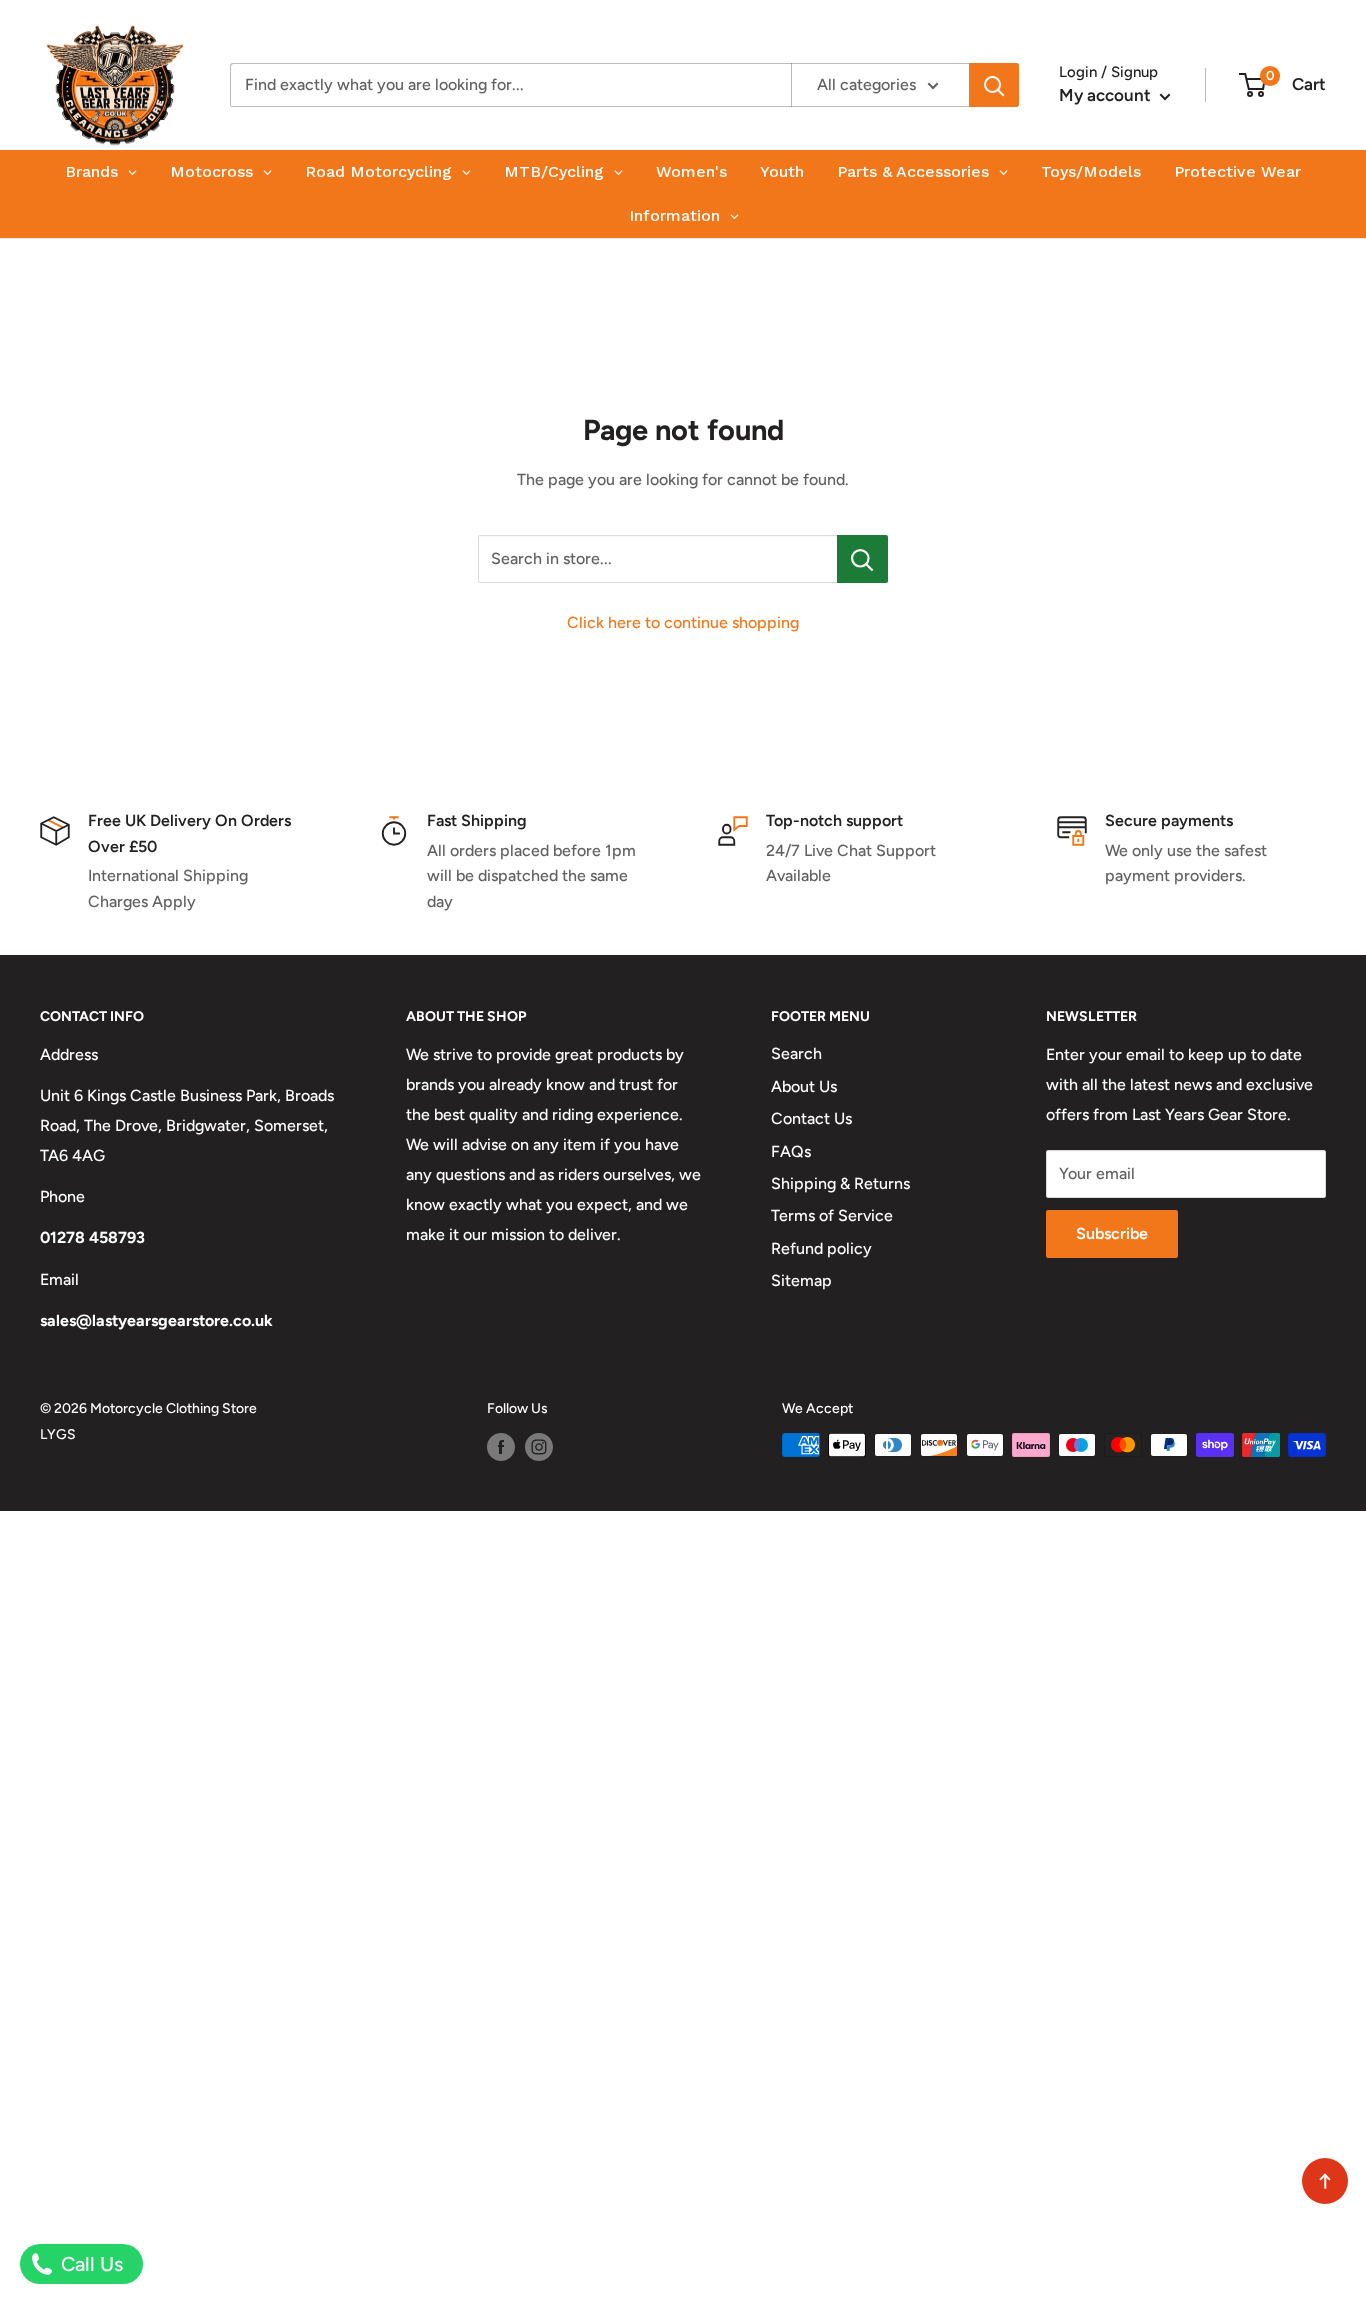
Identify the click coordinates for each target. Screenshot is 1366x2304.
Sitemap (801, 1280)
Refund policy (821, 1248)
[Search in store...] (862, 559)
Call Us (89, 2264)
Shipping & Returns (840, 1183)
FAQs (791, 1151)
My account (1107, 95)
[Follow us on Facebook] (501, 1447)
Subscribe (1112, 1233)
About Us (804, 1086)
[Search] (994, 85)
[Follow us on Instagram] (539, 1447)
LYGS (58, 1434)
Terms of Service (832, 1215)
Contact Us (811, 1118)
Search (796, 1053)
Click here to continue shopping (683, 622)
